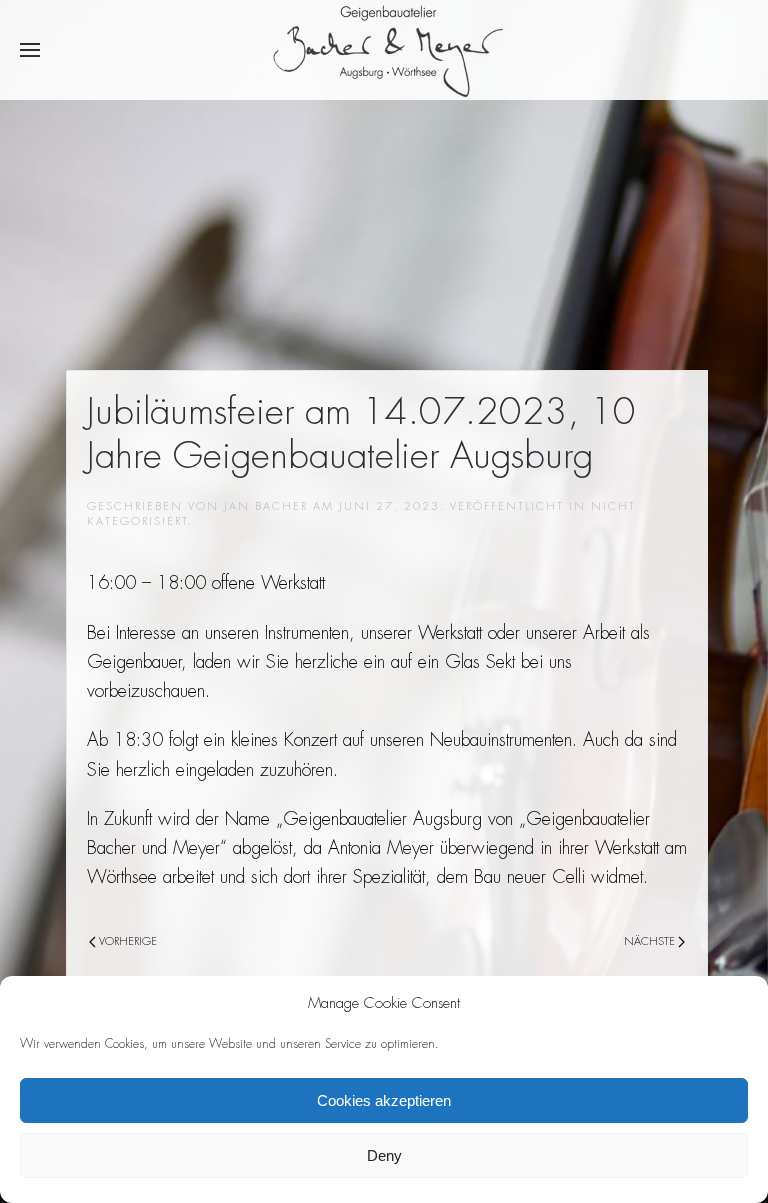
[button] (30, 50)
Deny (384, 1155)
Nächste (651, 941)
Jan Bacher (266, 506)
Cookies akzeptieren (384, 1100)
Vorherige (126, 941)
